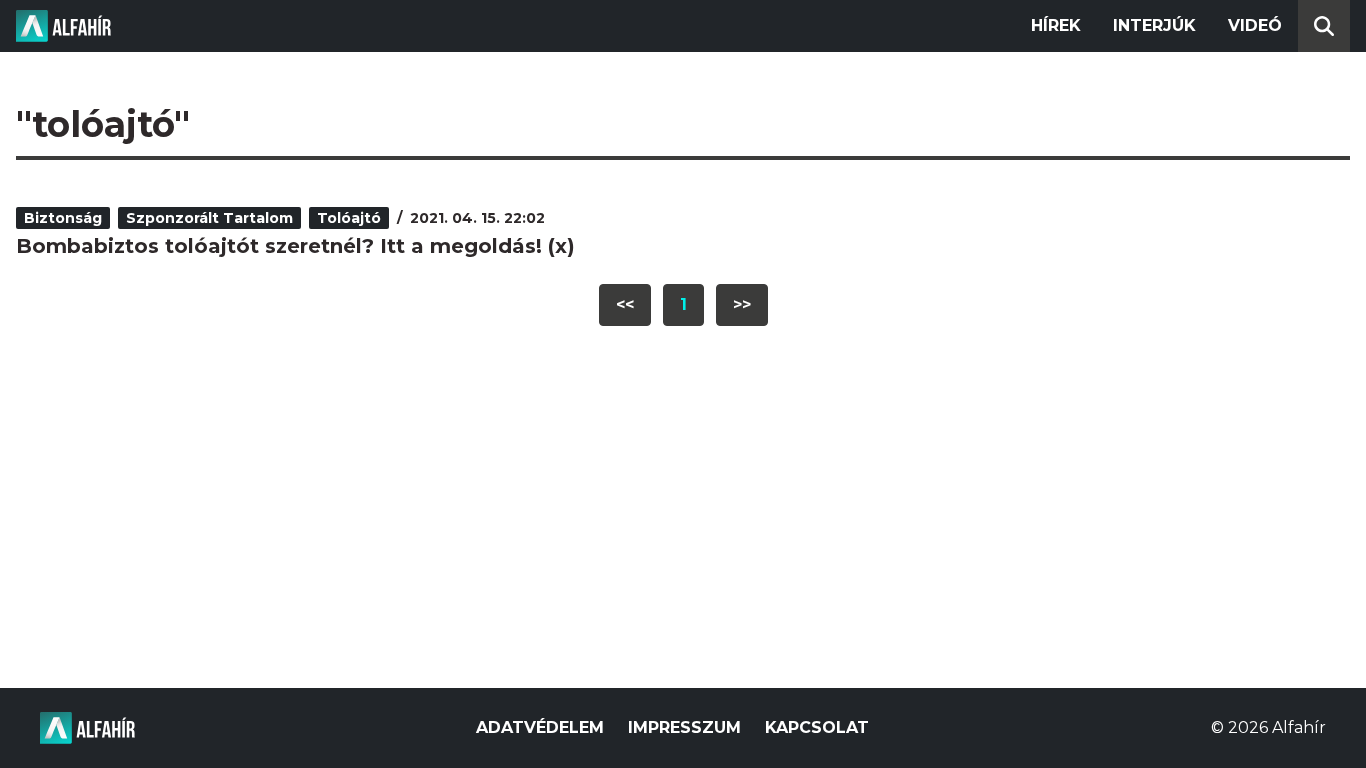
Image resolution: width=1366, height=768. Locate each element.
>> (742, 304)
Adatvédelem (540, 727)
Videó (1255, 25)
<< (625, 304)
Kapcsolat (817, 727)
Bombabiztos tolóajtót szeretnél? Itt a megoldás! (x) (295, 246)
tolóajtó (349, 218)
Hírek (1056, 25)
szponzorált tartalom (209, 218)
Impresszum (684, 727)
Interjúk (1154, 25)
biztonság (63, 218)
